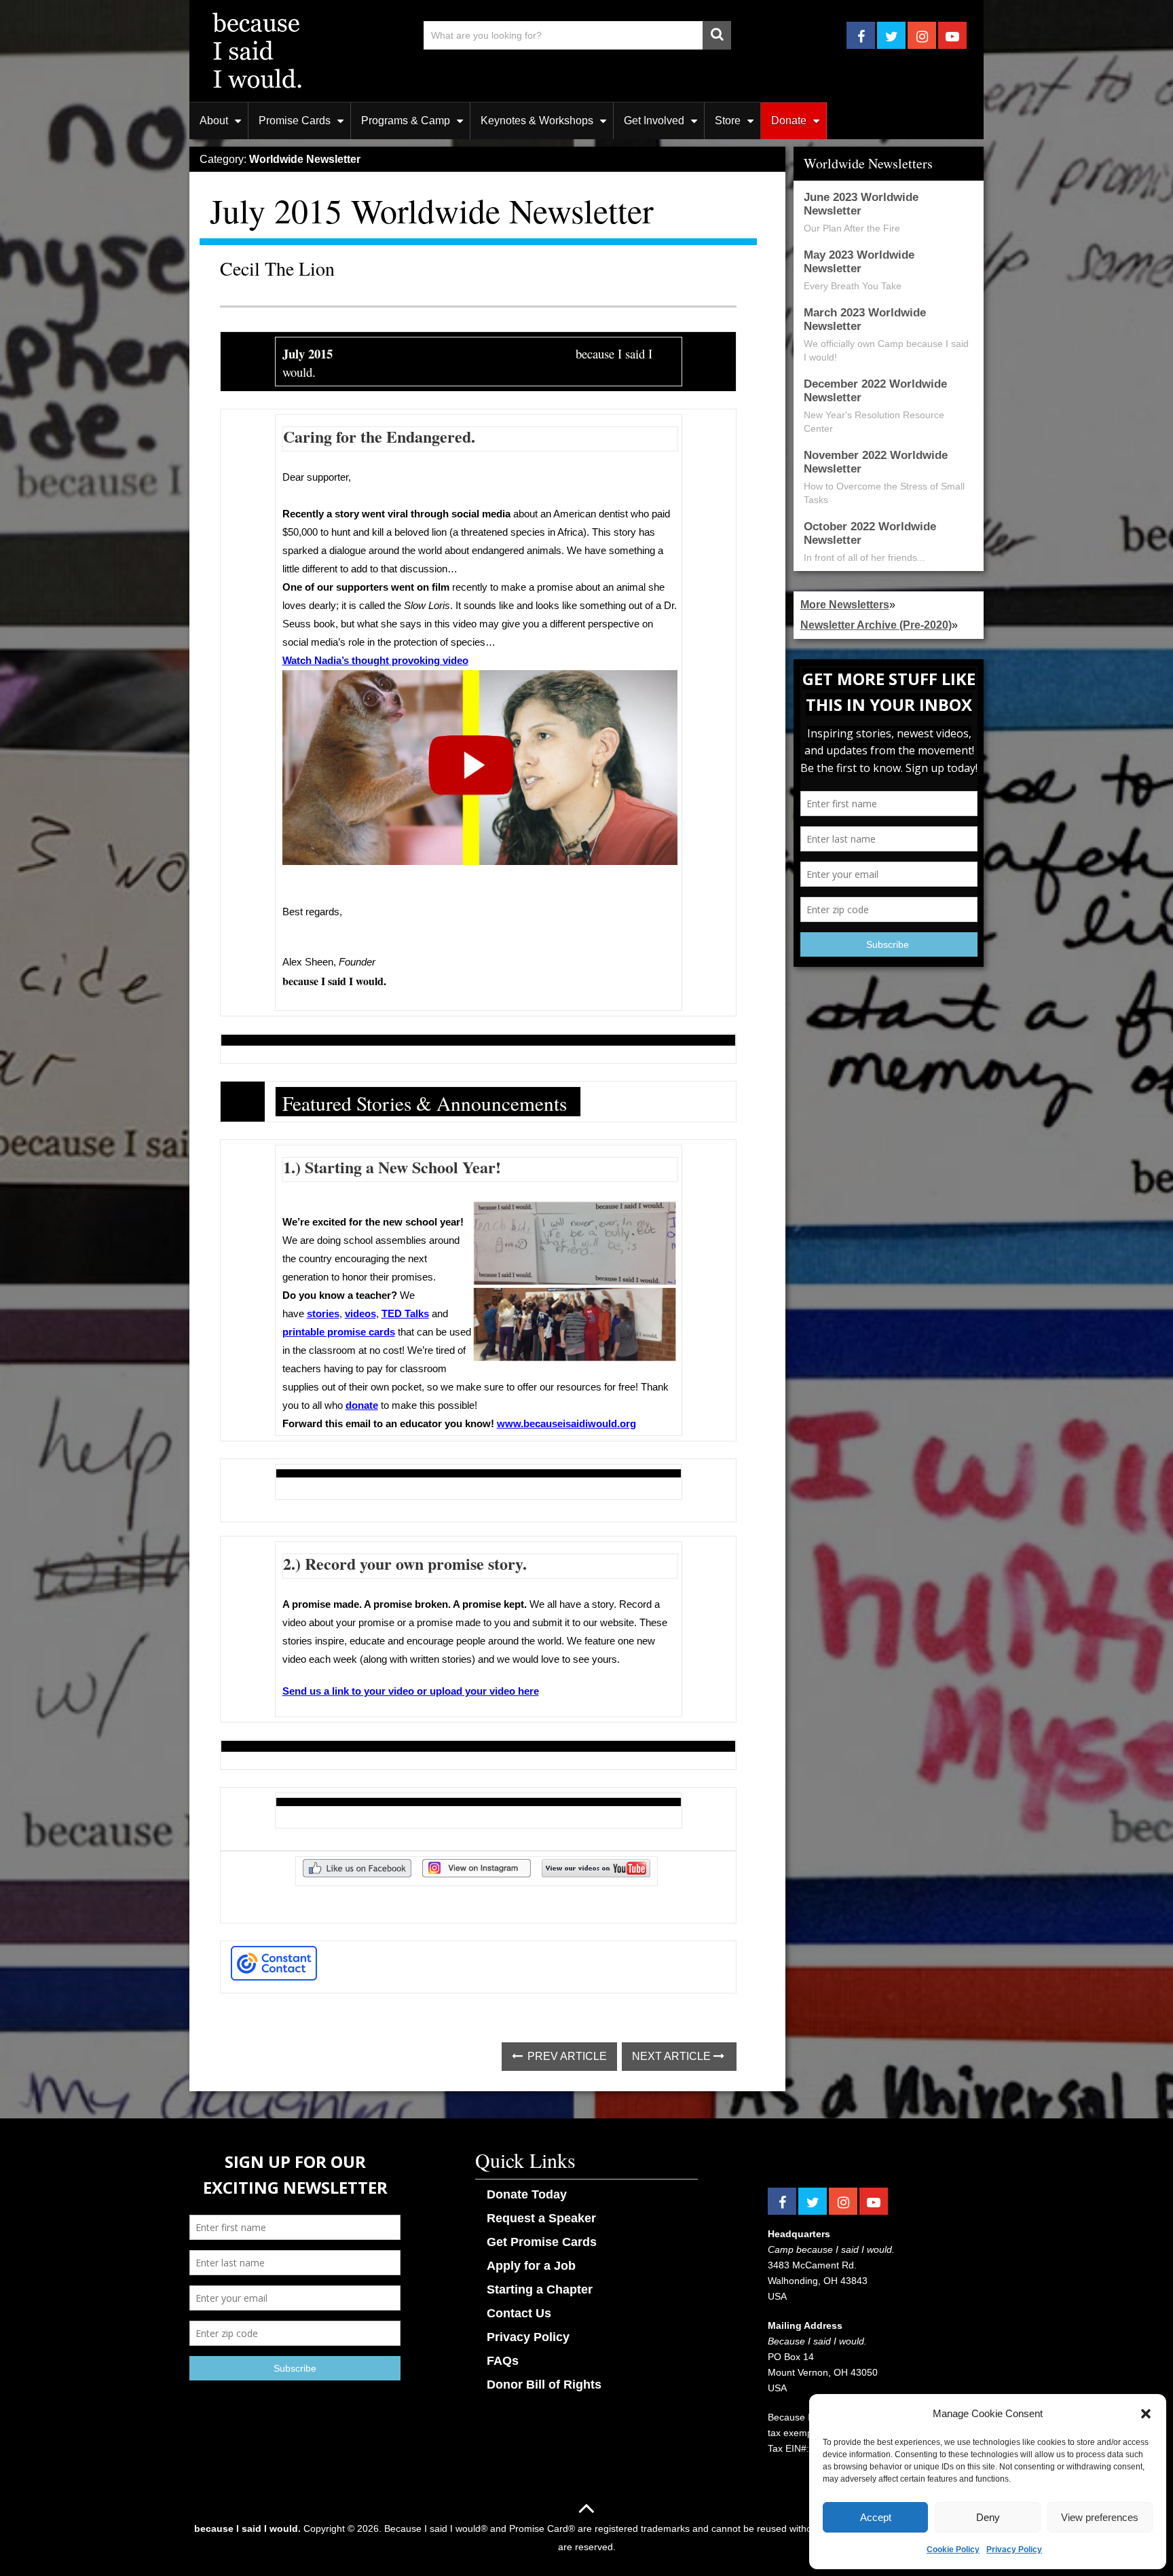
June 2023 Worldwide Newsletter (861, 204)
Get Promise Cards (542, 2242)
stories (323, 1314)
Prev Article (566, 2056)
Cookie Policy (953, 2550)
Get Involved (654, 121)
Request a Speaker (541, 2218)
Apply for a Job (531, 2266)
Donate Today (527, 2194)
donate (362, 1405)
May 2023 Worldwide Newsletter (859, 262)
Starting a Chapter (540, 2289)
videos (360, 1314)
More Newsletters (845, 605)
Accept (876, 2517)
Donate (789, 121)
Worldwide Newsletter (305, 159)
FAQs (503, 2361)
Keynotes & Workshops (537, 121)
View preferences (1100, 2517)
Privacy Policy (1014, 2550)
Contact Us (519, 2313)
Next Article (673, 2056)
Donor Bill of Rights (544, 2385)
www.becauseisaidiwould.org (566, 1424)
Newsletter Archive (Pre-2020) (876, 625)
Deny (988, 2517)
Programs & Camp (406, 121)
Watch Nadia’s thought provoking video (375, 661)
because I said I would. (247, 2528)
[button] (1146, 2414)
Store (728, 121)
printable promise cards (339, 1332)
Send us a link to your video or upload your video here (411, 1691)
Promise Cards (295, 121)
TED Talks (405, 1314)
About (214, 121)
